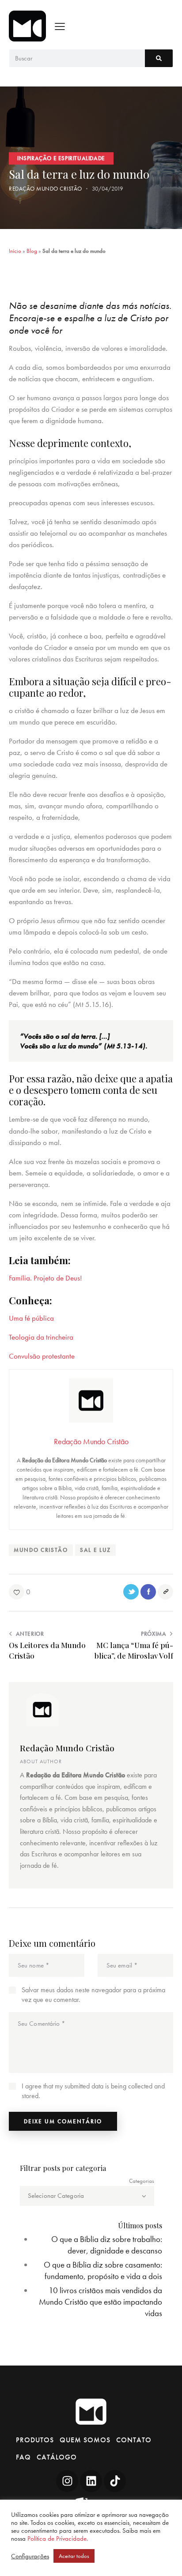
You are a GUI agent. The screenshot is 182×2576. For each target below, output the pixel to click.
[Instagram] (67, 2481)
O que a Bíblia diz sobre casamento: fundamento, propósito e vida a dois (103, 2270)
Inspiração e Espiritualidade (61, 158)
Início (15, 251)
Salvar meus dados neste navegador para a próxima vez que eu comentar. (93, 1995)
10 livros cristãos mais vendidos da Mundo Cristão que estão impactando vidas (100, 2302)
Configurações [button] (30, 2556)
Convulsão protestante (42, 1356)
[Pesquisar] (159, 58)
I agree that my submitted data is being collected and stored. (93, 2091)
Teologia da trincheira (41, 1337)
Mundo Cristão (41, 1550)
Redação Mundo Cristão (67, 1748)
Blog (32, 251)
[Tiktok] (115, 2481)
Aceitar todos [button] (74, 2556)
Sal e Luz (95, 1550)
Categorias (142, 2181)
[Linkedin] (91, 2481)
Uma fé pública (31, 1318)
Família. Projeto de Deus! (45, 1278)
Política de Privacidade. (58, 2538)
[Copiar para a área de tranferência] (165, 1592)
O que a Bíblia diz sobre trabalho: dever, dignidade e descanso (107, 2245)
